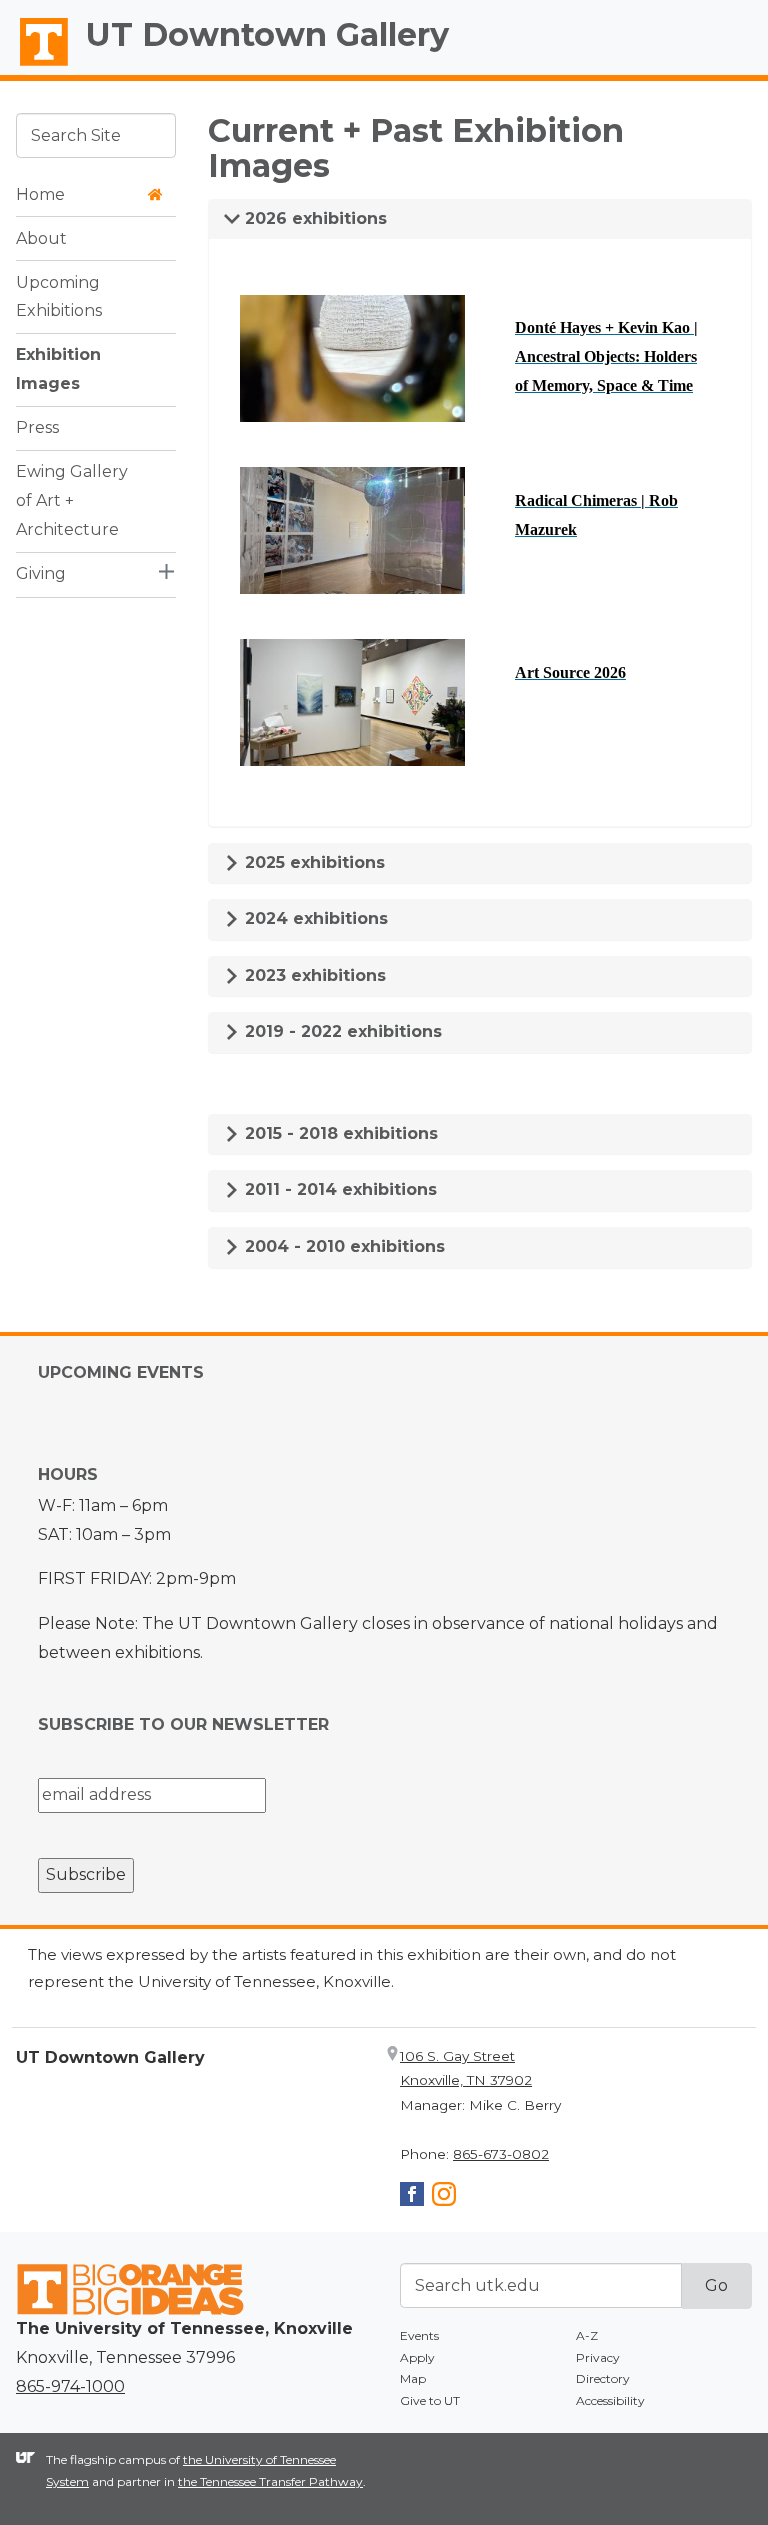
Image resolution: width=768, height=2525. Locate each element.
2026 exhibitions (313, 218)
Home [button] (40, 194)
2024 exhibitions (314, 918)
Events (419, 2335)
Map (413, 2378)
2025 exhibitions (312, 862)
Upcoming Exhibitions (59, 297)
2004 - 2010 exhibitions (342, 1246)
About (41, 238)
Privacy (598, 2357)
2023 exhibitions (313, 975)
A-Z (587, 2335)
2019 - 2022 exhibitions (341, 1031)
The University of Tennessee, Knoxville (35, 66)
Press (37, 427)
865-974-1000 (70, 2386)
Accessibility (610, 2400)
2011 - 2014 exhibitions (338, 1189)
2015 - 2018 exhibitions (339, 1133)
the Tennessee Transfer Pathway (270, 2481)
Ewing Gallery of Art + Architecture (72, 500)
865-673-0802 (501, 2154)
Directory (603, 2378)
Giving (41, 573)
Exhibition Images (58, 369)
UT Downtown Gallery (267, 34)
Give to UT (430, 2400)
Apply (417, 2357)
